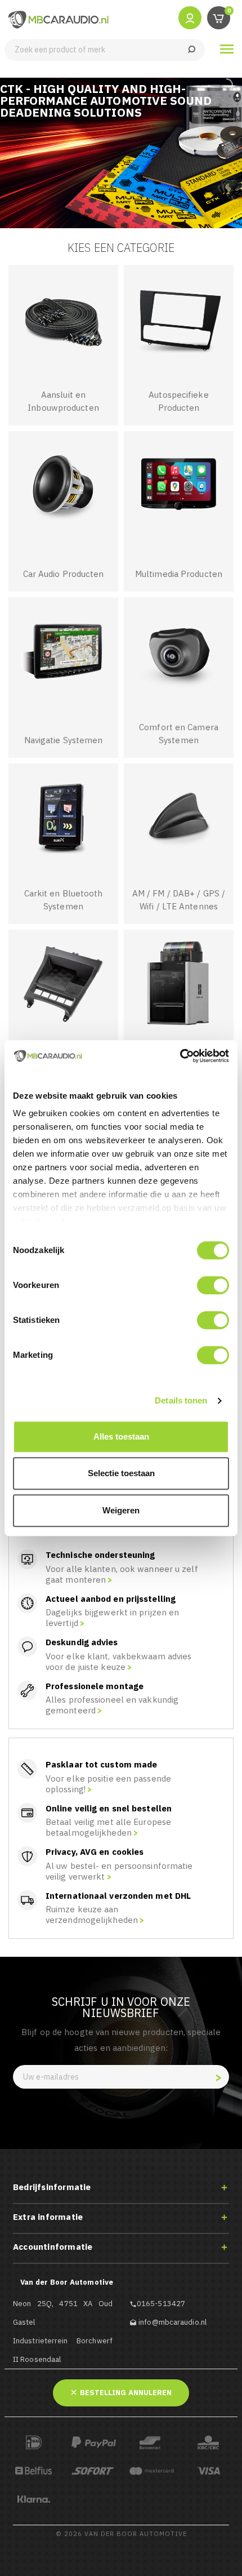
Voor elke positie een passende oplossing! (108, 1784)
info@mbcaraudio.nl (172, 2322)
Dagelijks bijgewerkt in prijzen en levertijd (112, 1618)
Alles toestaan (121, 1436)
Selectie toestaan (121, 1473)
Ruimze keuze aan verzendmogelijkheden (92, 1915)
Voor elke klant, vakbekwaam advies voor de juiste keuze (118, 1662)
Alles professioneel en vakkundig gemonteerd (112, 1705)
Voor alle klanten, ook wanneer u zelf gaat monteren (122, 1574)
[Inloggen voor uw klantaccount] (190, 17)
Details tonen (181, 1400)
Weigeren (121, 1510)
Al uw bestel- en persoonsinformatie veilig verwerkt (119, 1871)
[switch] (213, 1285)
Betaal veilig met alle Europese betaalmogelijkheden (108, 1827)
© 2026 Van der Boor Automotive (121, 2534)
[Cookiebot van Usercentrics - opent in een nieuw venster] (180, 1056)
